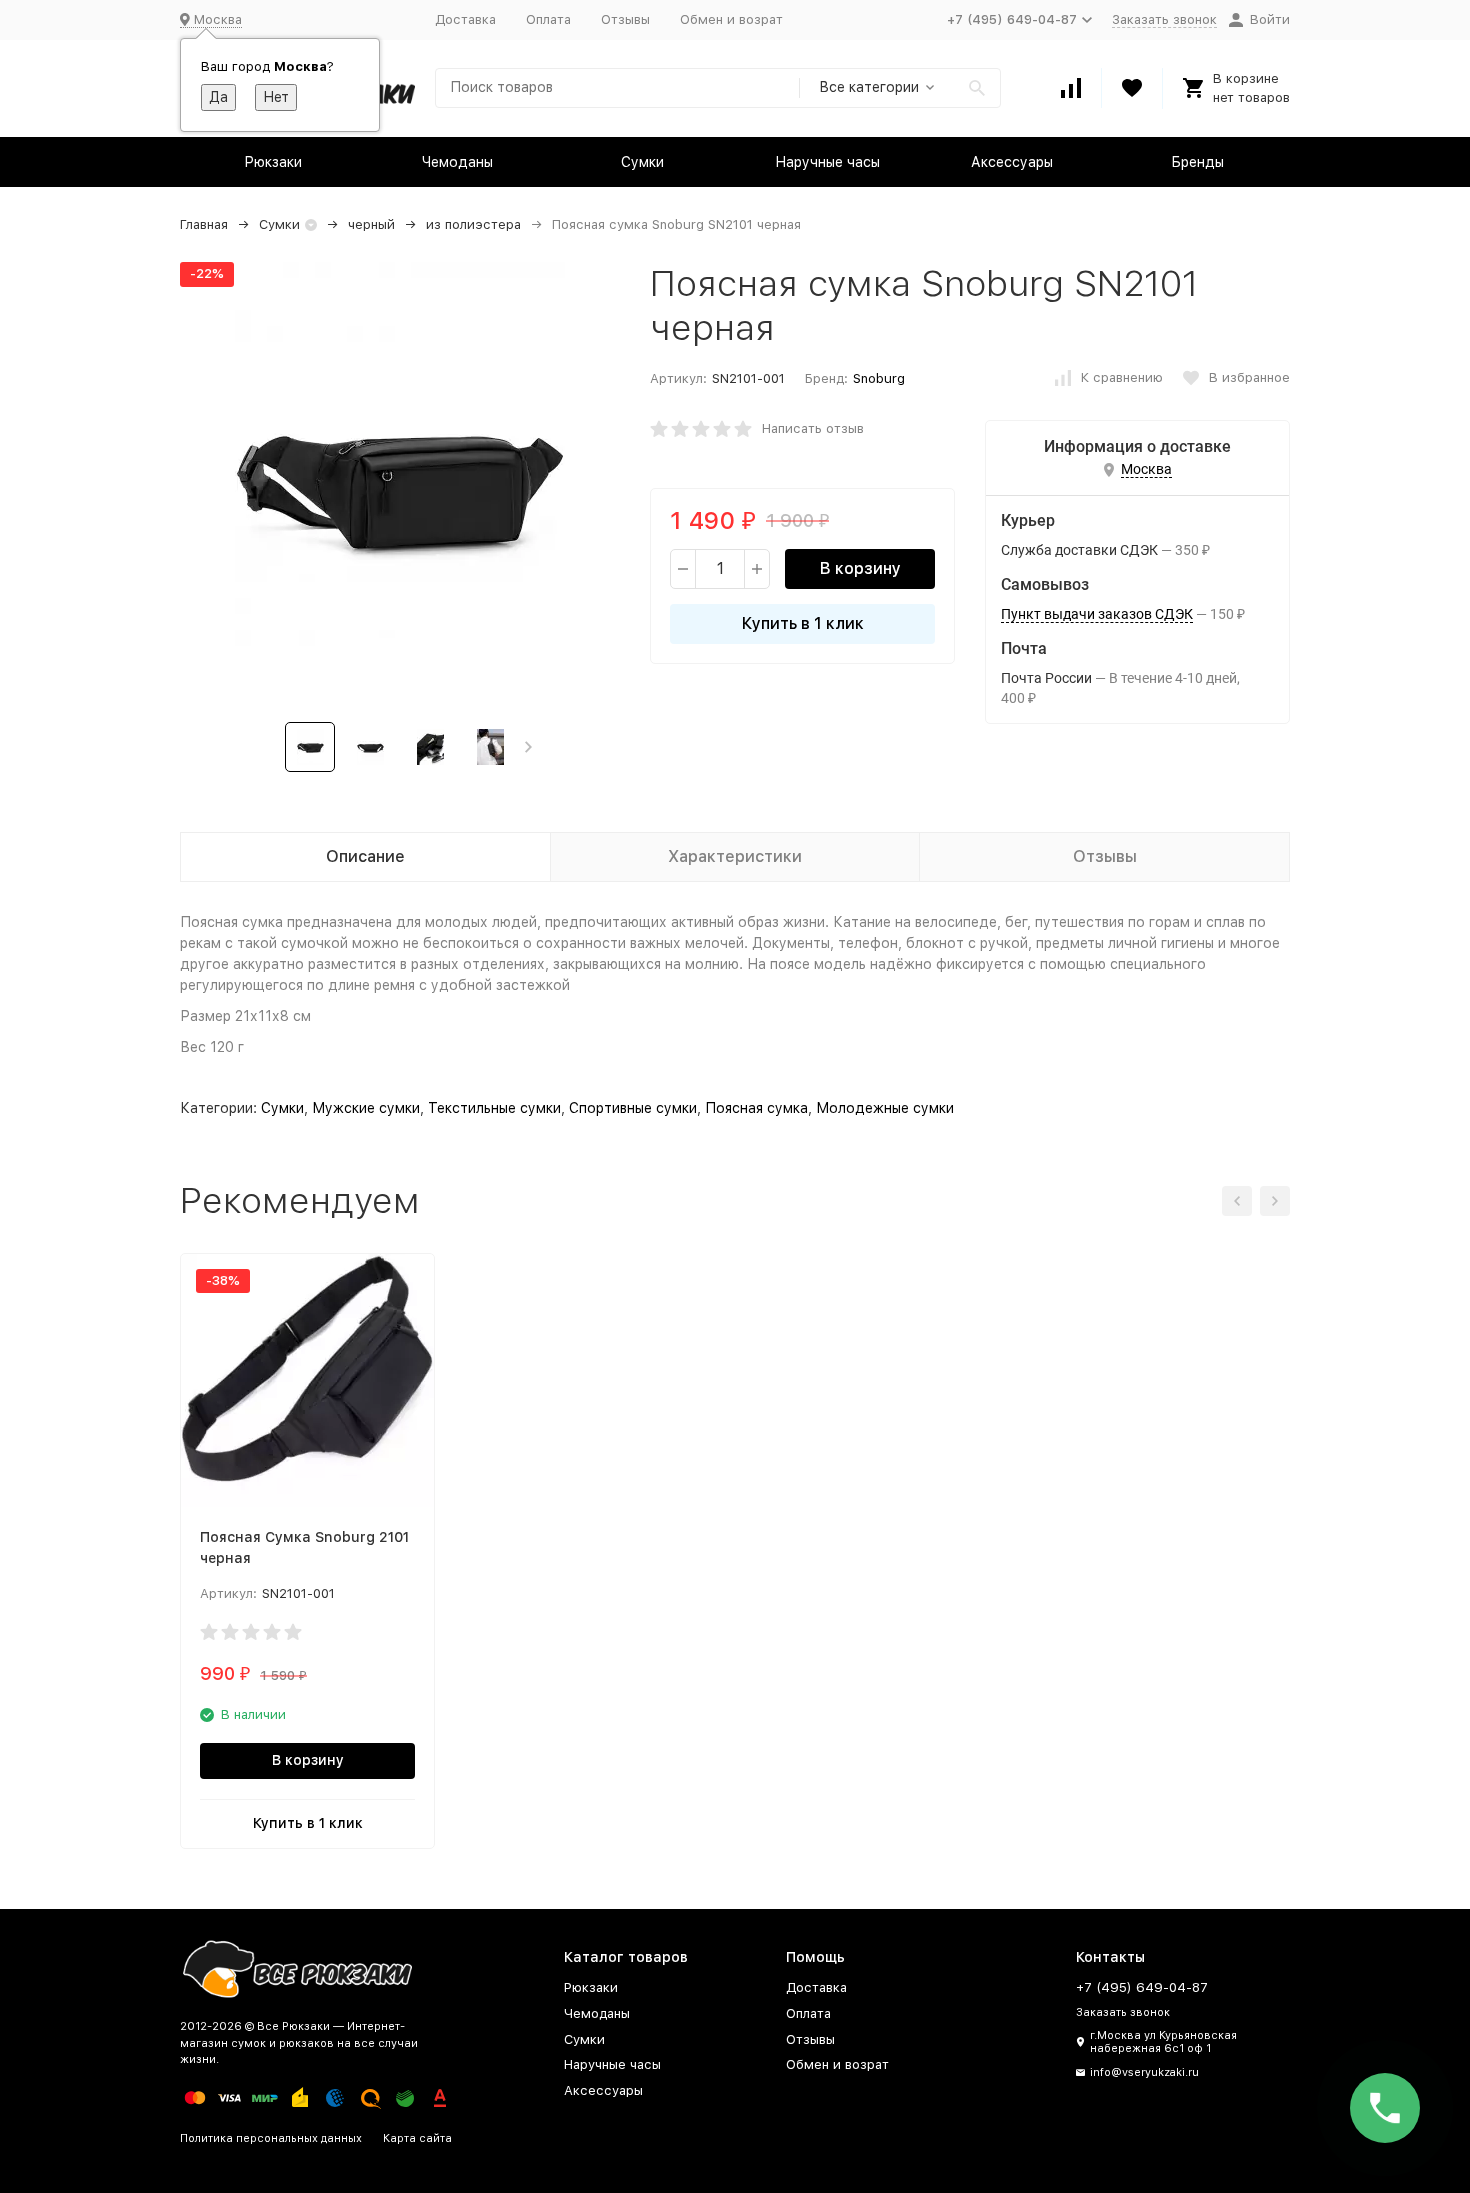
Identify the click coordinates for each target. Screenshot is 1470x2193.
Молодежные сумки (885, 1108)
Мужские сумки (366, 1108)
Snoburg (879, 378)
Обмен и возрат (731, 19)
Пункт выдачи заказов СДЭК (1097, 614)
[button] (528, 747)
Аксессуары (1012, 162)
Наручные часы (827, 162)
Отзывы (625, 19)
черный (371, 224)
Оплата (548, 19)
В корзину (860, 568)
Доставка (465, 19)
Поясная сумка (756, 1108)
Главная (204, 224)
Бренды (1197, 162)
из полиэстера (473, 224)
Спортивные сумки (633, 1108)
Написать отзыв (813, 428)
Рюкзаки (273, 162)
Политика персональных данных (271, 2138)
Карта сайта (417, 2138)
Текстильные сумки (494, 1108)
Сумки (642, 162)
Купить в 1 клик (803, 623)
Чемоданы (457, 162)
